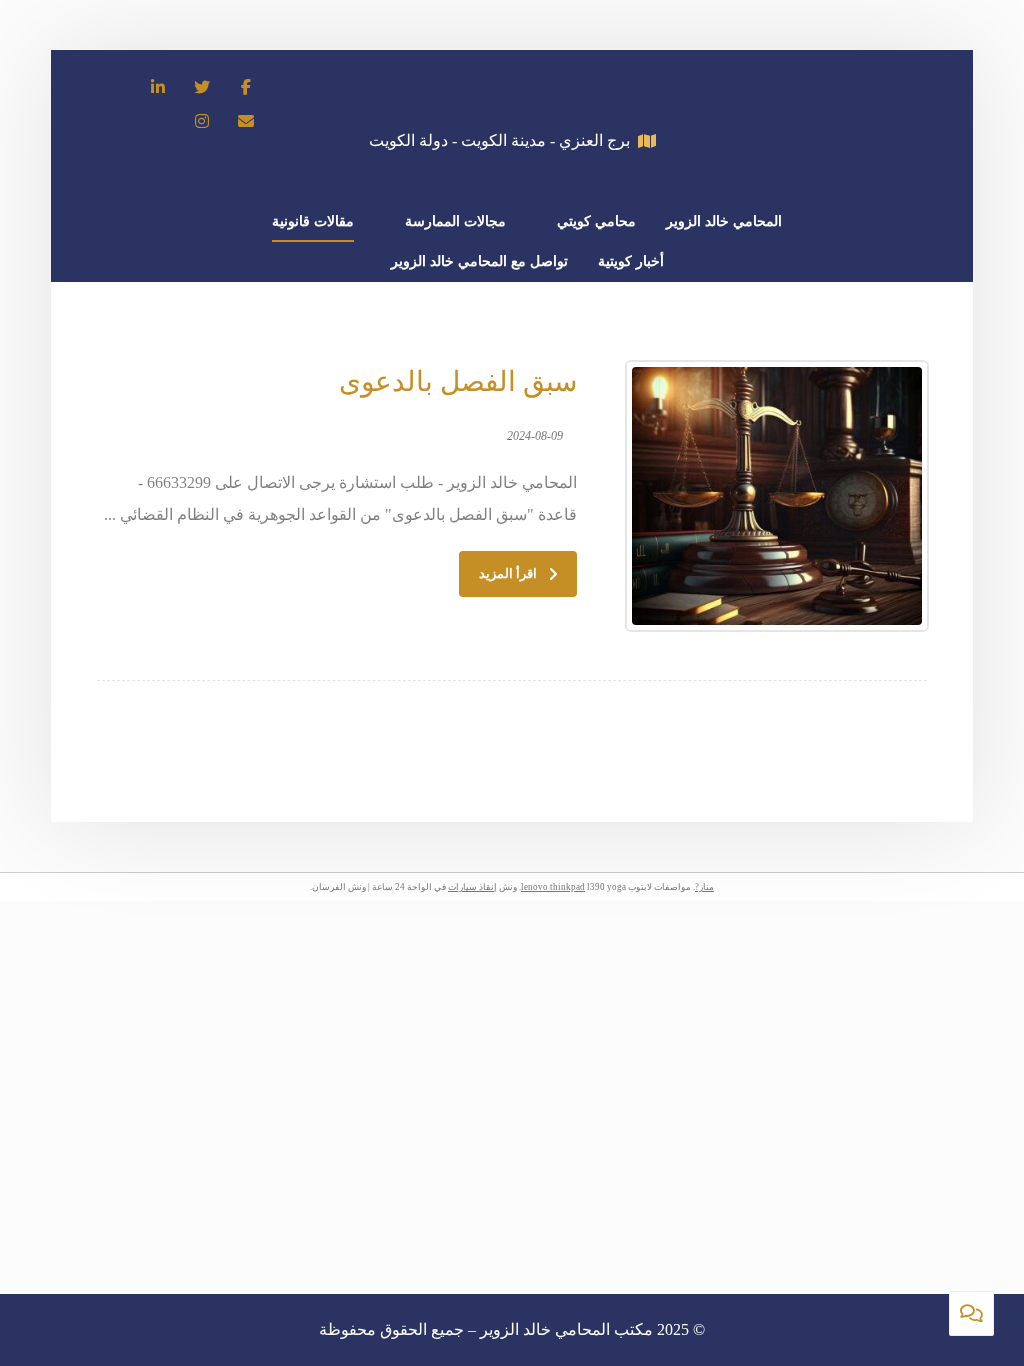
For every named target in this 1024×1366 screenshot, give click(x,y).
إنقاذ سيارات (472, 887)
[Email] (246, 121)
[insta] (202, 121)
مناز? (704, 887)
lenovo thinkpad (553, 887)
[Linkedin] (158, 87)
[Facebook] (246, 87)
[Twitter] (202, 87)
